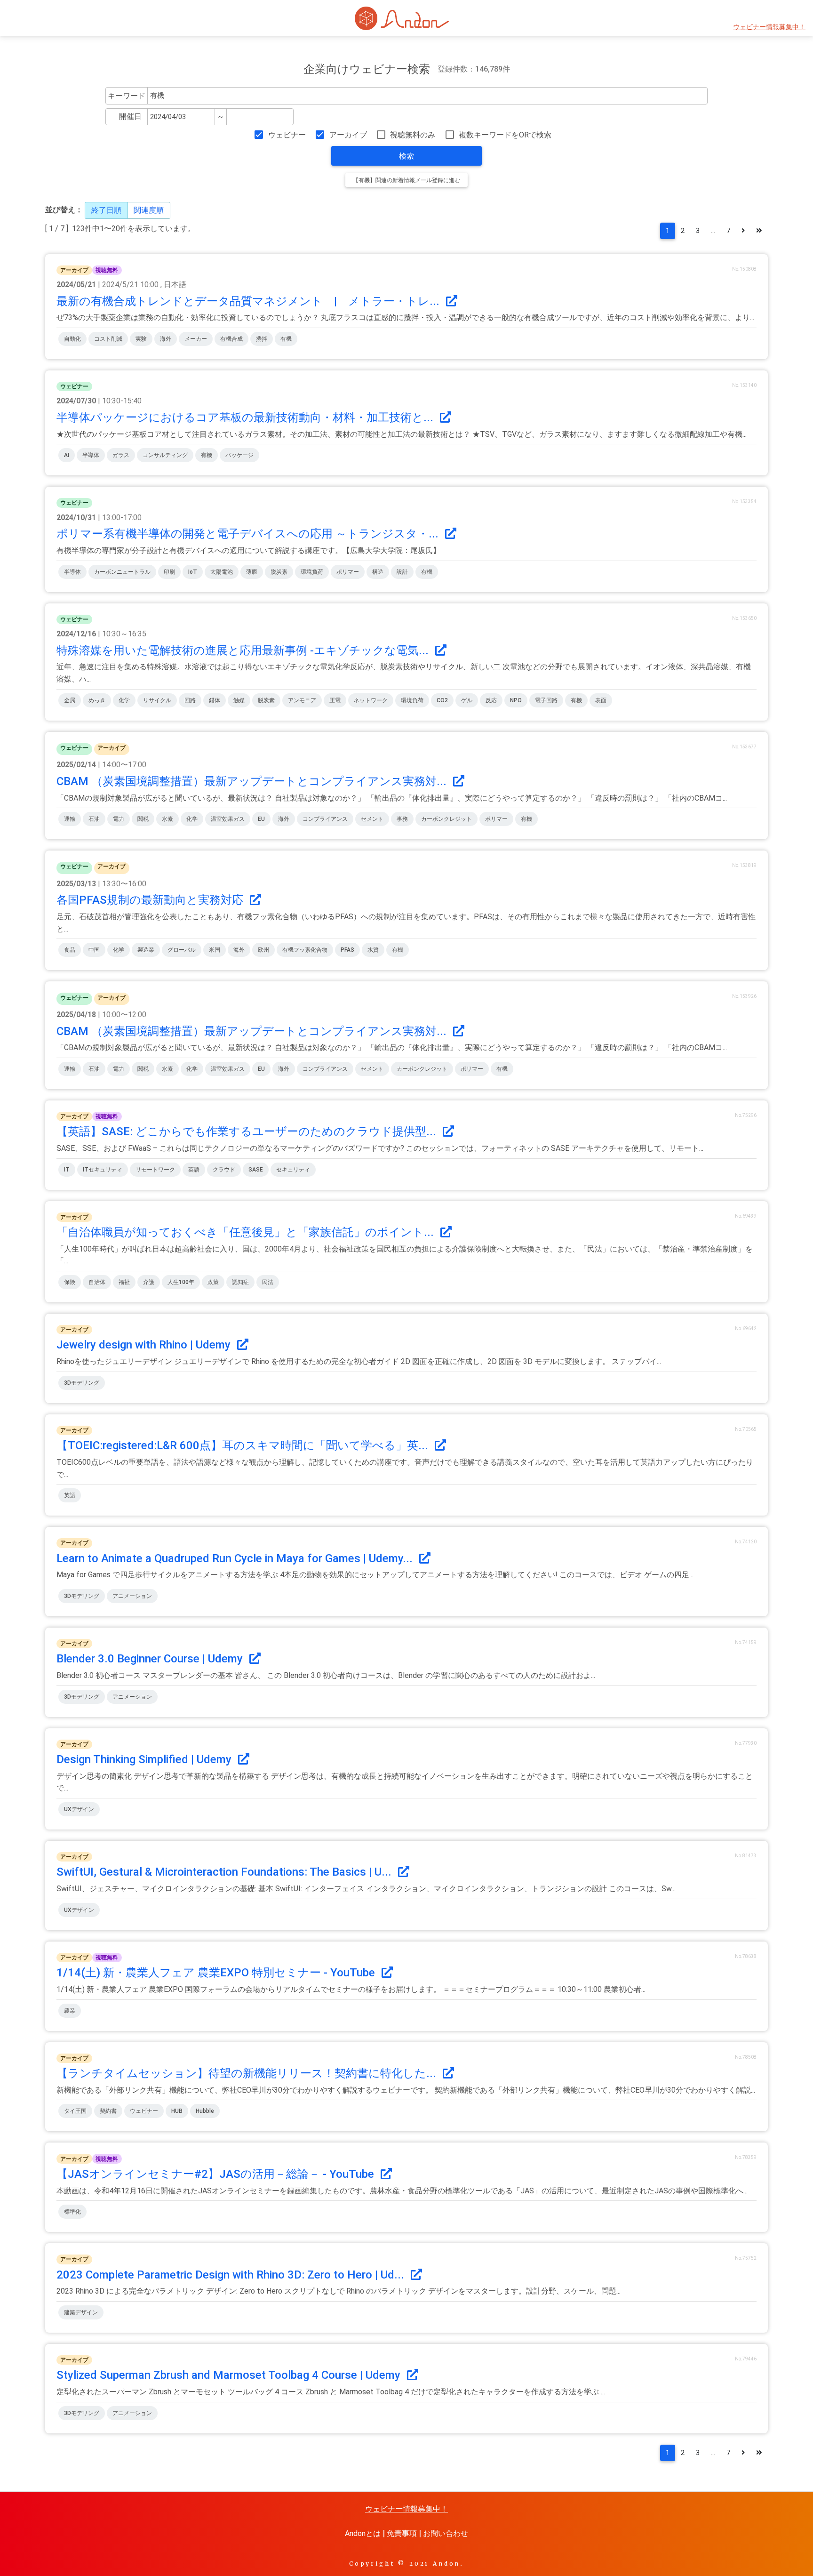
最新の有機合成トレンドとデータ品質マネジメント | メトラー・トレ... (249, 301)
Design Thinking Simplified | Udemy (145, 1759)
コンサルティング (165, 455)
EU (261, 819)
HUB (177, 2111)
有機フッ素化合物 (305, 950)
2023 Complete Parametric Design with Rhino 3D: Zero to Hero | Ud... (232, 2275)
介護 (149, 1282)
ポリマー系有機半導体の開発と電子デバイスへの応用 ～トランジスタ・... (249, 534)
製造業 (146, 950)
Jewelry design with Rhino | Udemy (145, 1345)
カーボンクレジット (446, 819)
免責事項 (402, 2533)
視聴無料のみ (413, 135)
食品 (70, 950)
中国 (94, 950)
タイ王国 (75, 2111)
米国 (215, 950)
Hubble (205, 2111)
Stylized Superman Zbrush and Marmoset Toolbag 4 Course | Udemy (230, 2375)
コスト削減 (108, 339)
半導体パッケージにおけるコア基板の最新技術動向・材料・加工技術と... (246, 417)
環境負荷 (312, 572)
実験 (141, 339)
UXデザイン (79, 1809)
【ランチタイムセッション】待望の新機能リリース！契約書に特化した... (248, 2073)
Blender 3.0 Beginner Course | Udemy (151, 1659)
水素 (167, 819)
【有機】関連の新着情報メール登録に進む (406, 180)
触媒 (239, 700)
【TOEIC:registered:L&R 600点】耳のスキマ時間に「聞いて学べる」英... (244, 1445)
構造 (378, 572)
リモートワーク (155, 1170)
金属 (70, 700)
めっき (97, 700)
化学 (124, 700)
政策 (213, 1282)
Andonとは (363, 2533)
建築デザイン (81, 2312)
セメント (372, 819)
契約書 (108, 2111)
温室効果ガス (228, 819)
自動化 (72, 339)
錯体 (215, 700)
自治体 (97, 1282)
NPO (516, 700)
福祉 (124, 1282)
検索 (406, 156)
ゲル (467, 700)
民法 (268, 1282)
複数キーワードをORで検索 (505, 135)
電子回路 (546, 700)
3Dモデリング (82, 1383)
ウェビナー (287, 135)
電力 (119, 819)
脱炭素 (279, 572)
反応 (491, 700)
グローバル (182, 950)
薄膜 (252, 572)
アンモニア (302, 700)
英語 (194, 1170)
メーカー (196, 339)
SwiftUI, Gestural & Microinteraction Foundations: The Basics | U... (225, 1872)
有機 (286, 339)
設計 (402, 572)
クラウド (224, 1170)
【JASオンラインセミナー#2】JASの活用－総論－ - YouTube (217, 2174)
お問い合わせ (446, 2533)
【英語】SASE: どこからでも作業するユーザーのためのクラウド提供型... (248, 1132)
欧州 (263, 950)
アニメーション (132, 1596)
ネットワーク (371, 700)
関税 (143, 819)
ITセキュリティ (103, 1170)
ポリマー (348, 572)
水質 (373, 950)
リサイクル (157, 700)
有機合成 (231, 339)
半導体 (91, 455)
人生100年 (181, 1282)
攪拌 (262, 339)
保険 (70, 1282)
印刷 (169, 572)
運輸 (70, 819)
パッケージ (239, 455)
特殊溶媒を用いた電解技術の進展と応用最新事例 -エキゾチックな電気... (244, 650)
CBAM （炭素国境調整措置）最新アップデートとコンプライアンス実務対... (253, 781)
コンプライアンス (325, 819)
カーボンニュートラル (122, 572)
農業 (70, 2011)
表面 (601, 700)
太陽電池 (222, 572)
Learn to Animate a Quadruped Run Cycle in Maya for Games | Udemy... (236, 1558)
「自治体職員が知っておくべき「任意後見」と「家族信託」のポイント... (247, 1232)
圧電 (335, 700)
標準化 (72, 2212)
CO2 (442, 700)
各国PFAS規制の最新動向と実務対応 (151, 900)
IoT (193, 572)
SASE (256, 1170)
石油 (94, 819)
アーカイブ (348, 135)
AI (67, 455)
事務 (402, 819)
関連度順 (149, 210)
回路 (190, 700)
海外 (166, 339)
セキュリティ (293, 1170)
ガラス (121, 455)
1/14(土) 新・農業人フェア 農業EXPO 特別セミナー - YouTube (217, 1973)
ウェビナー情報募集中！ (769, 27)
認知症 (240, 1282)
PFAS (347, 950)
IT (67, 1170)
